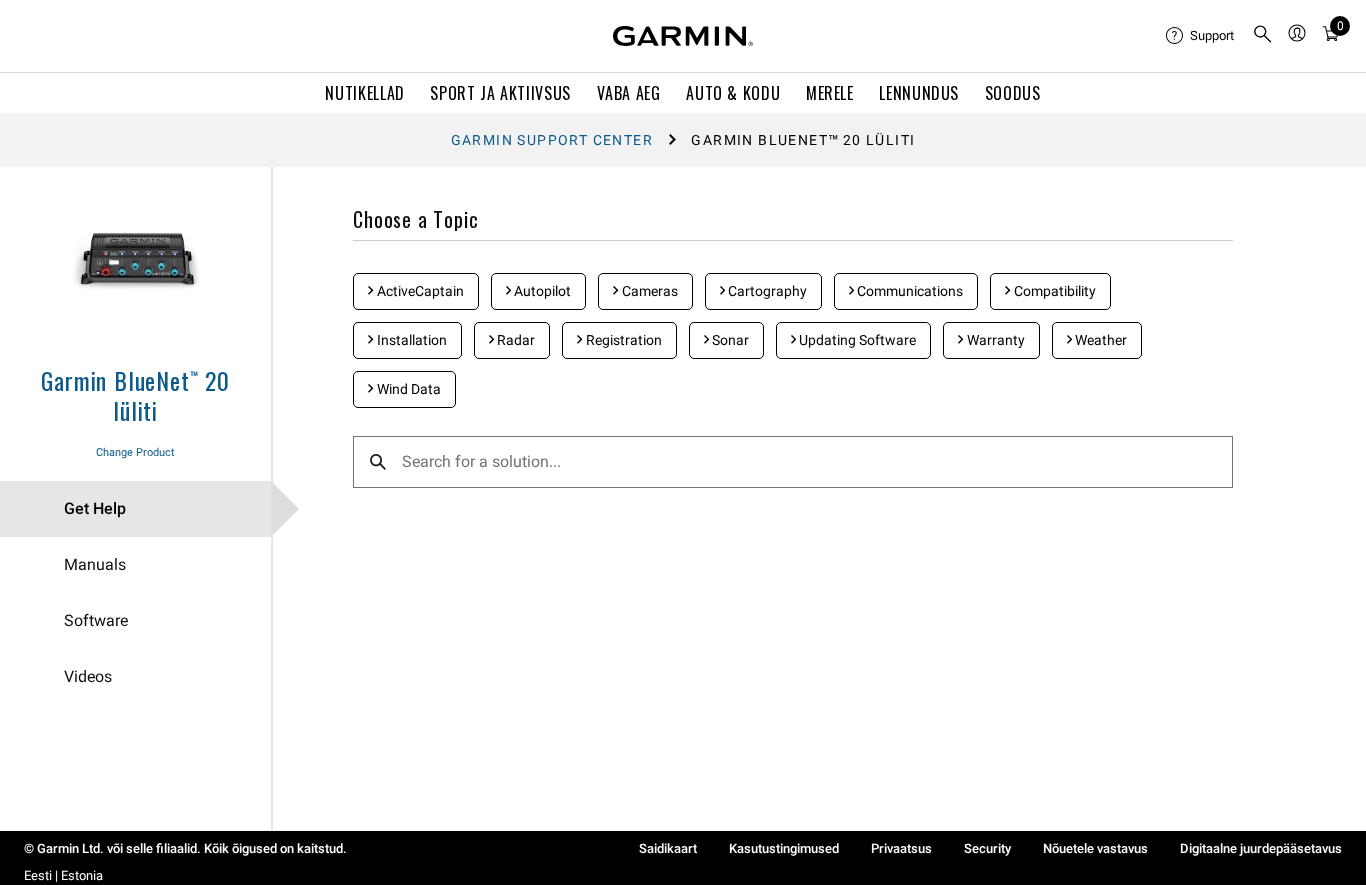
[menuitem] (1201, 36)
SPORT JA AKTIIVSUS (500, 93)
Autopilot (541, 291)
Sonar (729, 340)
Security (987, 848)
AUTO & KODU (733, 93)
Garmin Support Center (552, 140)
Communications (908, 291)
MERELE (830, 93)
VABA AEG (629, 93)
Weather (1099, 340)
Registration (622, 340)
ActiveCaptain (419, 291)
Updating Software (856, 340)
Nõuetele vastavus (1095, 848)
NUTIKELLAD (364, 93)
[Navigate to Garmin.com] (683, 36)
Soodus (1013, 93)
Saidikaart (668, 848)
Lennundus (919, 93)
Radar (514, 340)
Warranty (994, 340)
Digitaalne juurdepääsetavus (1261, 848)
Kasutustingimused (784, 848)
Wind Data (407, 389)
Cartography (766, 291)
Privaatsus (901, 848)
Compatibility (1053, 291)
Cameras (648, 291)
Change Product (135, 452)
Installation (410, 340)
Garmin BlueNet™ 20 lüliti (135, 395)
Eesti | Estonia (63, 875)
